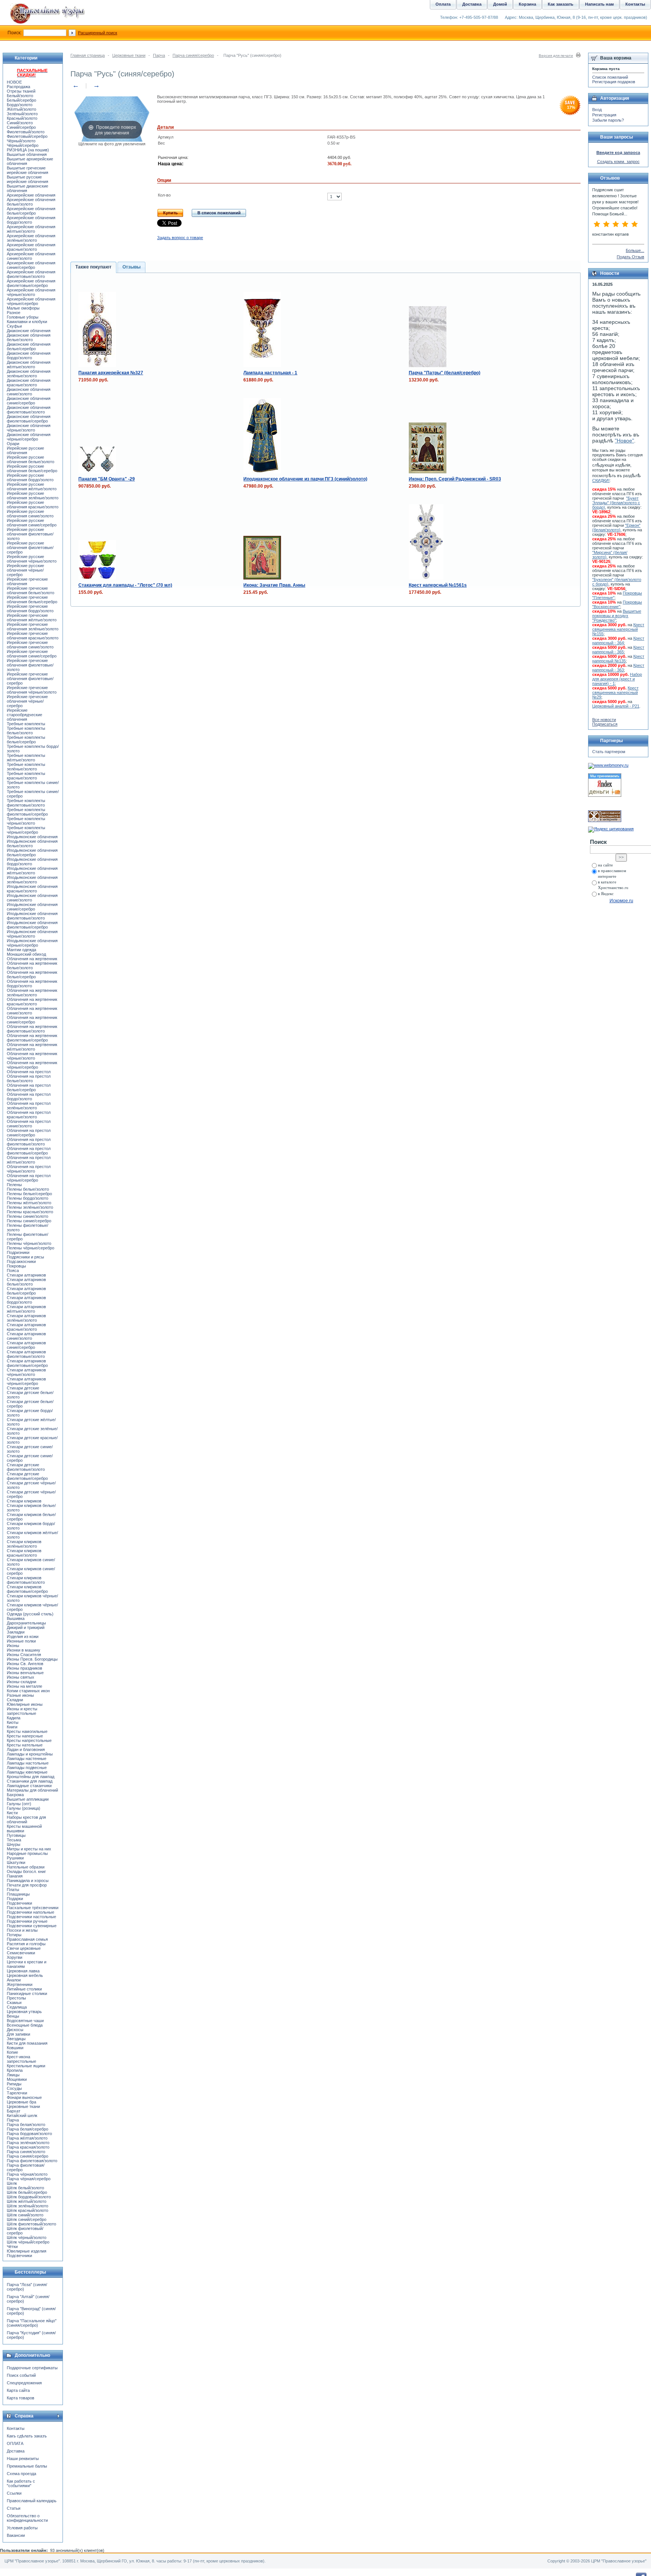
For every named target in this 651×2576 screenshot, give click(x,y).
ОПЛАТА (15, 2443)
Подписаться (605, 724)
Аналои (14, 1980)
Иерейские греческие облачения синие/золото (30, 645)
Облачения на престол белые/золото (29, 1078)
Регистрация (604, 115)
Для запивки (18, 2034)
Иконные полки (21, 1641)
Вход (597, 110)
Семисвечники (21, 1953)
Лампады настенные (27, 1759)
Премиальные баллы (27, 2466)
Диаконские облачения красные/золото (29, 383)
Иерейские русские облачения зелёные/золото (33, 496)
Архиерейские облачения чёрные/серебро (31, 301)
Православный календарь (32, 2501)
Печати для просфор (27, 1885)
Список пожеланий (610, 77)
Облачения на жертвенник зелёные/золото (32, 993)
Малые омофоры (23, 308)
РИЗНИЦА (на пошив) (28, 150)
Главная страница (88, 55)
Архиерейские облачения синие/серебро (31, 265)
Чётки (12, 2247)
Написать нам (599, 4)
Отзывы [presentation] (131, 267)
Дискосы (15, 2030)
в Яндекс (606, 894)
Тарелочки (17, 2093)
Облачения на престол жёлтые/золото (29, 1160)
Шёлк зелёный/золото (28, 2206)
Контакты (16, 2428)
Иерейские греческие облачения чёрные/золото (32, 690)
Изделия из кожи (23, 1636)
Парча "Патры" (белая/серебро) (445, 373)
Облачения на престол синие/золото (29, 1124)
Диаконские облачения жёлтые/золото (29, 365)
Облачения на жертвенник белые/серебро (32, 975)
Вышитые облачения (27, 154)
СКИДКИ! (601, 480)
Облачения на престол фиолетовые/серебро (29, 1151)
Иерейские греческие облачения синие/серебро (32, 654)
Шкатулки (16, 1862)
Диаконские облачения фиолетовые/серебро (29, 419)
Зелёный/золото (22, 114)
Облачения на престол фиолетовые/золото (29, 1142)
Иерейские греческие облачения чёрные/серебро (27, 701)
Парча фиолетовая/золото (32, 2161)
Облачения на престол (29, 1072)
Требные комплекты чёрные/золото (26, 821)
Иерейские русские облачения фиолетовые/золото (30, 534)
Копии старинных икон (28, 1691)
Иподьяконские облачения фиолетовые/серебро (32, 925)
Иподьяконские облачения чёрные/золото (32, 934)
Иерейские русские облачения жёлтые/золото (32, 487)
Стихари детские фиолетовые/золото (26, 1467)
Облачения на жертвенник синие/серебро (32, 1020)
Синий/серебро (21, 127)
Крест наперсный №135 (618, 659)
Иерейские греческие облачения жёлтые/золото (32, 618)
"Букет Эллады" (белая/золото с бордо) (616, 503)
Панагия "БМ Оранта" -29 (107, 479)
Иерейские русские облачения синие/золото (30, 514)
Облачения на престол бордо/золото (29, 1097)
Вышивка (16, 1618)
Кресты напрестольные (29, 1740)
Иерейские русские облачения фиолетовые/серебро (30, 548)
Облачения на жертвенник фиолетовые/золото (32, 1029)
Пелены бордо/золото (28, 1198)
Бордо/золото (20, 105)
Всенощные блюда (25, 2025)
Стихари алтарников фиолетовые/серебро (27, 1363)
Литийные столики (24, 1989)
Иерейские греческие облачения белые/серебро (32, 599)
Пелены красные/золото (30, 1212)
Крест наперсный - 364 (618, 641)
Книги (12, 1727)
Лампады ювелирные (27, 1772)
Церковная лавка (23, 1971)
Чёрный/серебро (23, 145)
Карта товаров (21, 2398)
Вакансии (16, 2535)
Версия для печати (556, 56)
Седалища (17, 2007)
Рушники (15, 1858)
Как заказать (561, 4)
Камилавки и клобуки (27, 322)
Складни (15, 1700)
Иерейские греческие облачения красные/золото (33, 636)
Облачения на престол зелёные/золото (29, 1106)
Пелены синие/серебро (29, 1221)
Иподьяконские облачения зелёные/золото (32, 880)
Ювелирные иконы (25, 1704)
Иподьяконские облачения (32, 837)
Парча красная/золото (28, 2147)
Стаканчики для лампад (30, 1781)
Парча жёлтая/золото (27, 2138)
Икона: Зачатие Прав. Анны (274, 585)
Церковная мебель (25, 1975)
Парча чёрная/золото (27, 2174)
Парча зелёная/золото (28, 2143)
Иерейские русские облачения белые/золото (31, 459)
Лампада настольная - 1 (270, 373)
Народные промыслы (27, 1853)
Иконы (13, 1646)
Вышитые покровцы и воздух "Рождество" (617, 616)
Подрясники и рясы (25, 1257)
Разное (14, 313)
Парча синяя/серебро (193, 55)
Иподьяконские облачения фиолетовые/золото (32, 916)
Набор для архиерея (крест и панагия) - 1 (617, 679)
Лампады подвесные (27, 1768)
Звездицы (16, 2039)
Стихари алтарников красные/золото (26, 1327)
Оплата (443, 4)
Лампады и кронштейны (30, 1754)
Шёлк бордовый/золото (29, 2197)
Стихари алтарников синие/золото (26, 1336)
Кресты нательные (25, 1745)
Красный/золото (22, 118)
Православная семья (27, 1939)
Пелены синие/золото (28, 1216)
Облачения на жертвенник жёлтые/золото (32, 1047)
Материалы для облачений (32, 1790)
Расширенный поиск (98, 33)
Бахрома (15, 1795)
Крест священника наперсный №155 (618, 629)
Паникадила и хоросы (28, 1881)
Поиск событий (21, 2375)
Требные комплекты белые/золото (26, 731)
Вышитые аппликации (28, 1799)
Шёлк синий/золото (25, 2215)
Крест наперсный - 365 (618, 650)
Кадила (14, 1718)
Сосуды (14, 2088)
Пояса (13, 1270)
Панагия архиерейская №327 (111, 373)
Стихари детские (23, 1388)
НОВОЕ (14, 82)
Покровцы (16, 1266)
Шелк (12, 2183)
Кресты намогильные (27, 1731)
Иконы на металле (24, 1686)
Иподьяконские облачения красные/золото (32, 889)
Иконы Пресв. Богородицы (32, 1659)
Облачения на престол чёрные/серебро (29, 1178)
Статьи (14, 2508)
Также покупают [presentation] (93, 267)
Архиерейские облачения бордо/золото (31, 220)
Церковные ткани (129, 55)
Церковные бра (21, 2102)
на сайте (605, 865)
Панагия (15, 1876)
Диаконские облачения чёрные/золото (29, 428)
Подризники (18, 1252)
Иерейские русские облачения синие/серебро (32, 523)
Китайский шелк (22, 2115)
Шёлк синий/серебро (27, 2219)
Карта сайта (18, 2390)
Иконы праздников (24, 1668)
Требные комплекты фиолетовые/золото (26, 803)
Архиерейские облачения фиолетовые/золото (31, 274)
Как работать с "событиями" (21, 2483)
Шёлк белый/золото (25, 2188)
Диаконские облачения (29, 331)
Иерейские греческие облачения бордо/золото (30, 609)
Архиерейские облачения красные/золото (31, 247)
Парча (159, 55)
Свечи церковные (24, 1948)
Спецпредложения (24, 2383)
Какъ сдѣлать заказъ (27, 2436)
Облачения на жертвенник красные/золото (32, 1002)
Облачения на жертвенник (32, 959)
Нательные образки (26, 1867)
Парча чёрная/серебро (29, 2179)
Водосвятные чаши (25, 2021)
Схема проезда (21, 2474)
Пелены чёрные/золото (29, 1243)
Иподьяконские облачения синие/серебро (32, 907)
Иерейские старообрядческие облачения (24, 715)
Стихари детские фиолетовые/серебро (27, 1476)
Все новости (604, 720)
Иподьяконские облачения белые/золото (32, 843)
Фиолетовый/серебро (27, 136)
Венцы (13, 2016)
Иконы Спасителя (24, 1655)
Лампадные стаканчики (29, 1786)
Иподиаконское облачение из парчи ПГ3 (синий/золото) (305, 479)
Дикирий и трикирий (26, 1627)
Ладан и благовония (26, 1749)
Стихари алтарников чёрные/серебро (26, 1381)
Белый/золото (20, 96)
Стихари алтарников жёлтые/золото (26, 1309)
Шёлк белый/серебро (27, 2192)
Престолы (16, 1998)
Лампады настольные (28, 1763)
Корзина (527, 4)
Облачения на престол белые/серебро (29, 1087)
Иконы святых (21, 1677)
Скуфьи (14, 326)
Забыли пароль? (608, 120)
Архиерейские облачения (31, 195)
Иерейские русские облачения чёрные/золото (32, 559)
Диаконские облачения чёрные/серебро (29, 437)
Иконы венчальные (25, 1673)
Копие (12, 2052)
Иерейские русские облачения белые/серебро (32, 468)
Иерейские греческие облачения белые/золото (31, 590)
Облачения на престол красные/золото (29, 1115)
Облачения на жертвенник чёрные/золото (32, 1056)
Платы (13, 1890)
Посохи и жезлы (22, 1930)
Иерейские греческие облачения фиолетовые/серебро (30, 679)
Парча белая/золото (26, 2125)
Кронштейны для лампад (31, 1777)
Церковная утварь (24, 2012)
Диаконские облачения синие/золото (29, 392)
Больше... (635, 250)
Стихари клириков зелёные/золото (24, 1544)
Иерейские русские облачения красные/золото (33, 505)
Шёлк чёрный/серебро (28, 2242)
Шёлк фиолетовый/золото (31, 2224)
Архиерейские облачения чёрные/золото (31, 292)
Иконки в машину (24, 1650)
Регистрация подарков (614, 82)
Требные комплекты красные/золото (26, 776)
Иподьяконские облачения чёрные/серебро (32, 943)
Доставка (16, 2451)
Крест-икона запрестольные (21, 2059)
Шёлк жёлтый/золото (27, 2201)
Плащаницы (18, 1894)
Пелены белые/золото (28, 1189)
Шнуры (14, 1844)
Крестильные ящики (26, 2066)
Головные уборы (23, 317)
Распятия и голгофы (26, 1944)
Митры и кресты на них (29, 1849)
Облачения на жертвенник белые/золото (32, 965)
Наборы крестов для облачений (26, 1820)
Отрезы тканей (21, 91)
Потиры (14, 1935)
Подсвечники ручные (27, 1921)
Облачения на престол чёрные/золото (29, 1169)
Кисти (12, 1813)
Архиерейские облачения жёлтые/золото (31, 229)
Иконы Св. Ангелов (25, 1664)
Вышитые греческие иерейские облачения (28, 170)
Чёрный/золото (21, 141)
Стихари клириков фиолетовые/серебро (27, 1589)
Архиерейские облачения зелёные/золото (31, 238)
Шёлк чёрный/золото (27, 2237)
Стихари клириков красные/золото (24, 1553)
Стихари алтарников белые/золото (26, 1282)
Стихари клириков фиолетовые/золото (26, 1580)
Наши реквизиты (23, 2459)
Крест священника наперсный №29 (615, 692)
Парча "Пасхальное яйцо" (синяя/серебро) (32, 2323)
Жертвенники (20, 1984)
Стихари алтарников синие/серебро (26, 1345)
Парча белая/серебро (28, 2129)
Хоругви (15, 1957)
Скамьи (14, 2003)
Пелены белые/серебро (29, 1194)
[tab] (93, 267)
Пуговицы (16, 1835)
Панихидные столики (27, 1993)
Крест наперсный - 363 (618, 668)
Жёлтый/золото (21, 109)
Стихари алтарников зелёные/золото (26, 1318)
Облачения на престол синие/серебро (29, 1133)
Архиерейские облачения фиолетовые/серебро (31, 283)
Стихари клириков (24, 1501)
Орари (13, 444)
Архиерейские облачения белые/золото (31, 202)
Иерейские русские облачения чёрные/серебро (25, 570)
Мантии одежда (21, 950)
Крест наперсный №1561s (438, 585)
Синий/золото (20, 123)
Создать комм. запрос (618, 162)
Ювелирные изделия (27, 2251)
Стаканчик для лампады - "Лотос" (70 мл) (125, 585)
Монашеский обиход (26, 954)
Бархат (14, 2111)
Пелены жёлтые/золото (29, 1203)
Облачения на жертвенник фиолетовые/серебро (32, 1038)
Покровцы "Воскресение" (617, 604)
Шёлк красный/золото (28, 2210)
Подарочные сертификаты (32, 2368)
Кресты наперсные (25, 1736)
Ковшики (15, 2048)
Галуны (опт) (19, 1804)
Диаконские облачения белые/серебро (29, 346)
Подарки (15, 1899)
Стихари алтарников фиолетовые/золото (26, 1354)
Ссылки (14, 2493)
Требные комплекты (26, 724)
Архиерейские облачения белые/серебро (31, 211)
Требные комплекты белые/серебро (26, 740)
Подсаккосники (21, 1261)
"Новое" (624, 441)
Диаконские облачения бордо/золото (29, 355)
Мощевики (17, 2079)
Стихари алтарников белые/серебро (26, 1291)
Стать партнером (609, 752)
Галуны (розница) (24, 1808)
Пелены (14, 1185)
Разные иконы (20, 1695)
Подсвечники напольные (31, 1912)
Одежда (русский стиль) (30, 1614)
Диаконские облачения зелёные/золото (29, 374)
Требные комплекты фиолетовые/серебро (27, 812)
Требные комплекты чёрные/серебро (26, 830)
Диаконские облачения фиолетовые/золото (29, 410)
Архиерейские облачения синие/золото (31, 256)
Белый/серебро (21, 100)
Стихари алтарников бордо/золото (26, 1300)
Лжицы (13, 2075)
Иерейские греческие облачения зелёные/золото (33, 627)
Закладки (16, 1632)
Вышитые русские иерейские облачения (28, 179)
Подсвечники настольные (31, 1917)
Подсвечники (19, 1903)
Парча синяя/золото (26, 2152)
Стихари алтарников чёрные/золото (26, 1372)
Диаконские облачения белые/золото (29, 337)
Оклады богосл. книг (26, 1871)
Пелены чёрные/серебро (31, 1248)
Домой (500, 4)
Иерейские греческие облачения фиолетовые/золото (30, 665)
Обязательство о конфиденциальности (27, 2518)
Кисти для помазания (27, 2043)
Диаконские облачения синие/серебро (29, 401)
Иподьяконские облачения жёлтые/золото (32, 871)
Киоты (13, 1722)
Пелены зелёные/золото (30, 1207)
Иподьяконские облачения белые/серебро (32, 853)
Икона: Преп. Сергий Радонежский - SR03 (455, 479)
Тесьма (14, 1840)
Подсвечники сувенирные (32, 1926)
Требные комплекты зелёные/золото (26, 767)
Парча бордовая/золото (29, 2134)
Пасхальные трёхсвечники (33, 1908)
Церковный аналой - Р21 (616, 706)
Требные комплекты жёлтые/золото (26, 758)
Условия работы (22, 2528)
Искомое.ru (621, 901)
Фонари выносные (24, 2097)
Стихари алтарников (26, 1275)
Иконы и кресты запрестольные (22, 1711)
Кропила (15, 2070)
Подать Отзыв (630, 257)
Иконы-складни (21, 1682)
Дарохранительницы (26, 1623)
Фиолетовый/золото (26, 132)
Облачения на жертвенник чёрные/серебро (32, 1065)
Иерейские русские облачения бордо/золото (30, 477)
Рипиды (14, 2084)
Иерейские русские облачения (25, 450)
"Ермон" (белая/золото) (616, 528)
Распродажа (18, 87)
